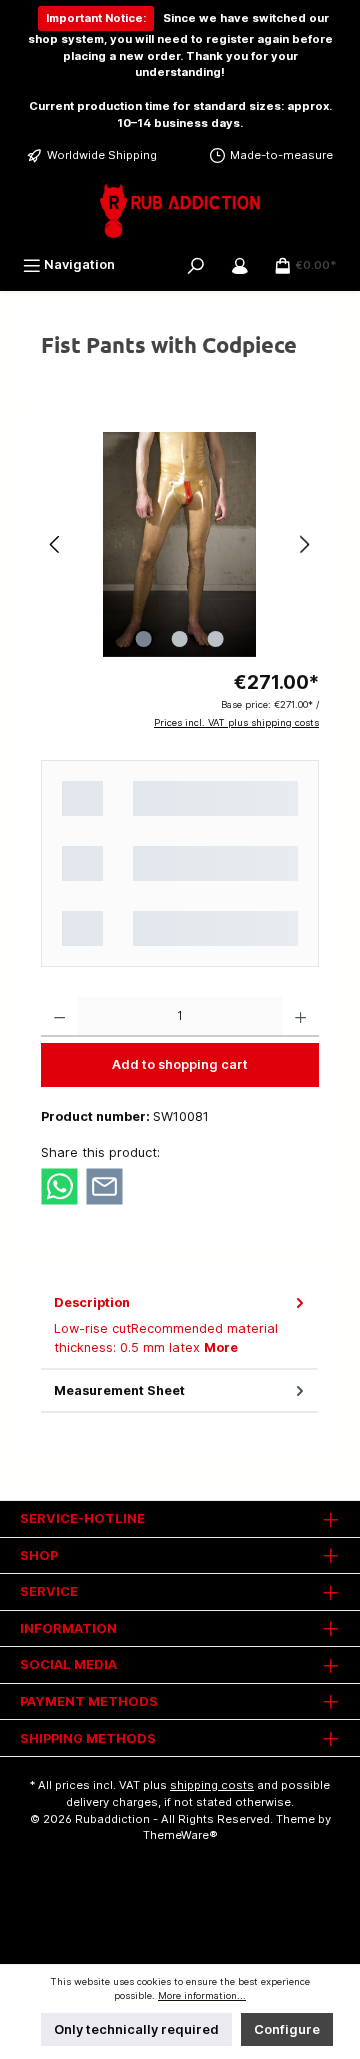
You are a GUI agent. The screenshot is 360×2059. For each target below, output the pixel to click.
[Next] (304, 544)
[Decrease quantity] (59, 1017)
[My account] (240, 264)
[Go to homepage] (180, 211)
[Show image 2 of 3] (180, 639)
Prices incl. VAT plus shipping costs (236, 722)
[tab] (179, 1326)
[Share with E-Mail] (104, 1185)
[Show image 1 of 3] (144, 639)
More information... (202, 1995)
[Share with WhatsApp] (59, 1185)
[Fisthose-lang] (180, 544)
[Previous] (56, 544)
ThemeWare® (180, 1835)
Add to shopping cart (180, 1064)
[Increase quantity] (300, 1017)
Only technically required (136, 2029)
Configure (287, 2029)
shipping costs (212, 1785)
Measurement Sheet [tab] (119, 1390)
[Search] (196, 264)
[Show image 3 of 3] (216, 639)
